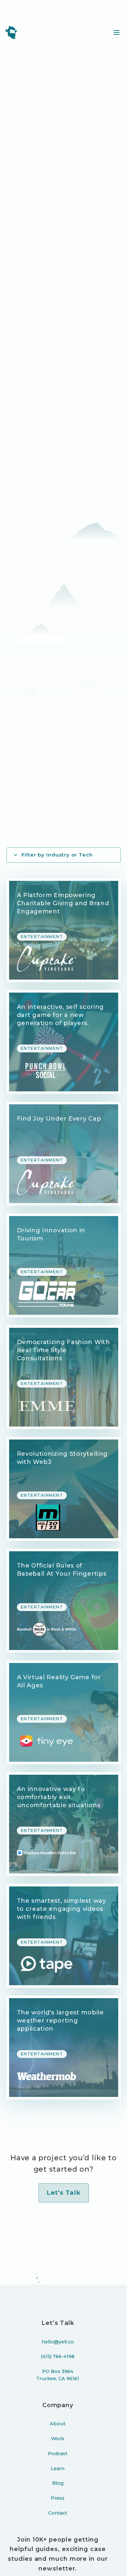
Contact (58, 2513)
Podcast (58, 2454)
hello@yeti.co (58, 2342)
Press (58, 2498)
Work (58, 2439)
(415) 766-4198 (58, 2356)
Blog (58, 2483)
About (58, 2424)
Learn (58, 2468)
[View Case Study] (64, 930)
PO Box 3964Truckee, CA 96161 (58, 2375)
